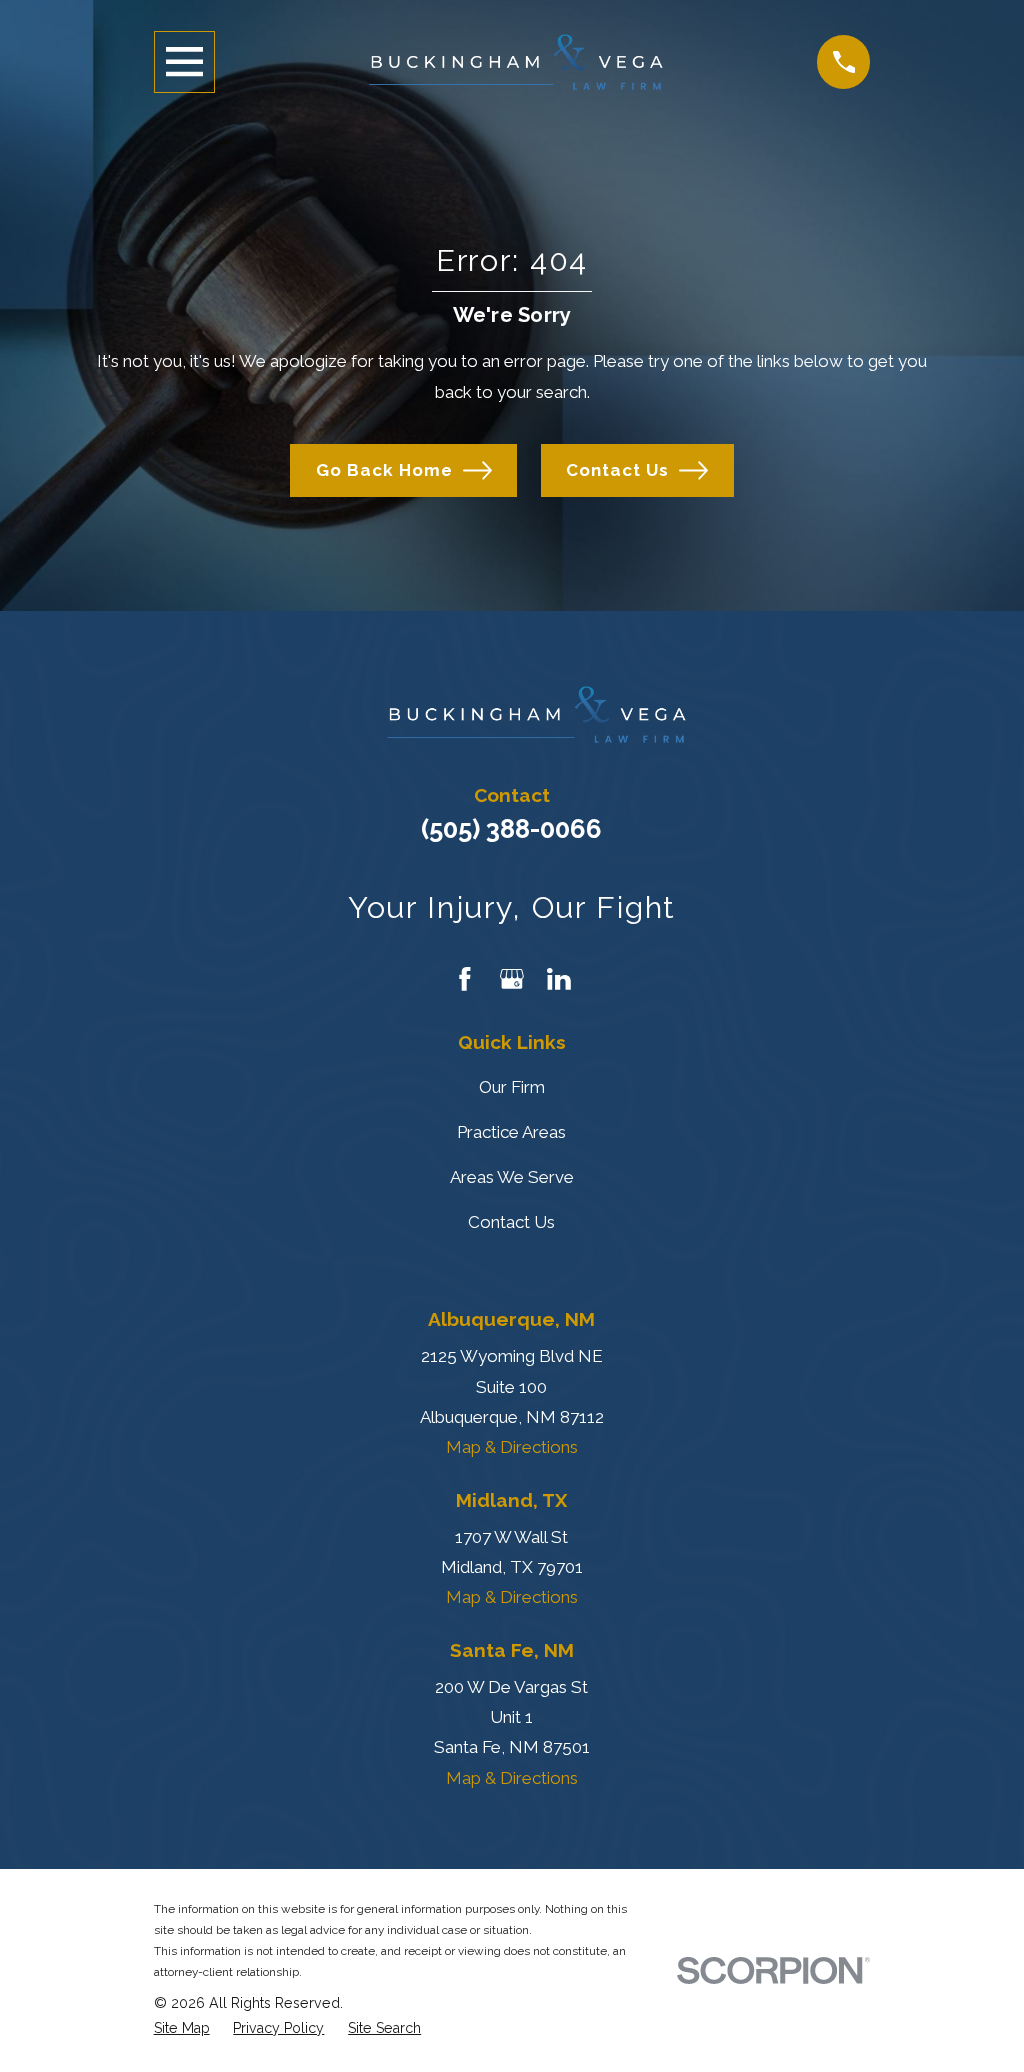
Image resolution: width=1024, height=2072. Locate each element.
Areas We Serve (512, 1177)
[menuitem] (182, 2028)
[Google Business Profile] (512, 979)
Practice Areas (511, 1132)
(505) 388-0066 (511, 829)
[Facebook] (465, 979)
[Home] (515, 62)
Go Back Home (384, 470)
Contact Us (617, 470)
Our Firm (512, 1087)
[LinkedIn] (559, 979)
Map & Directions (512, 1447)
